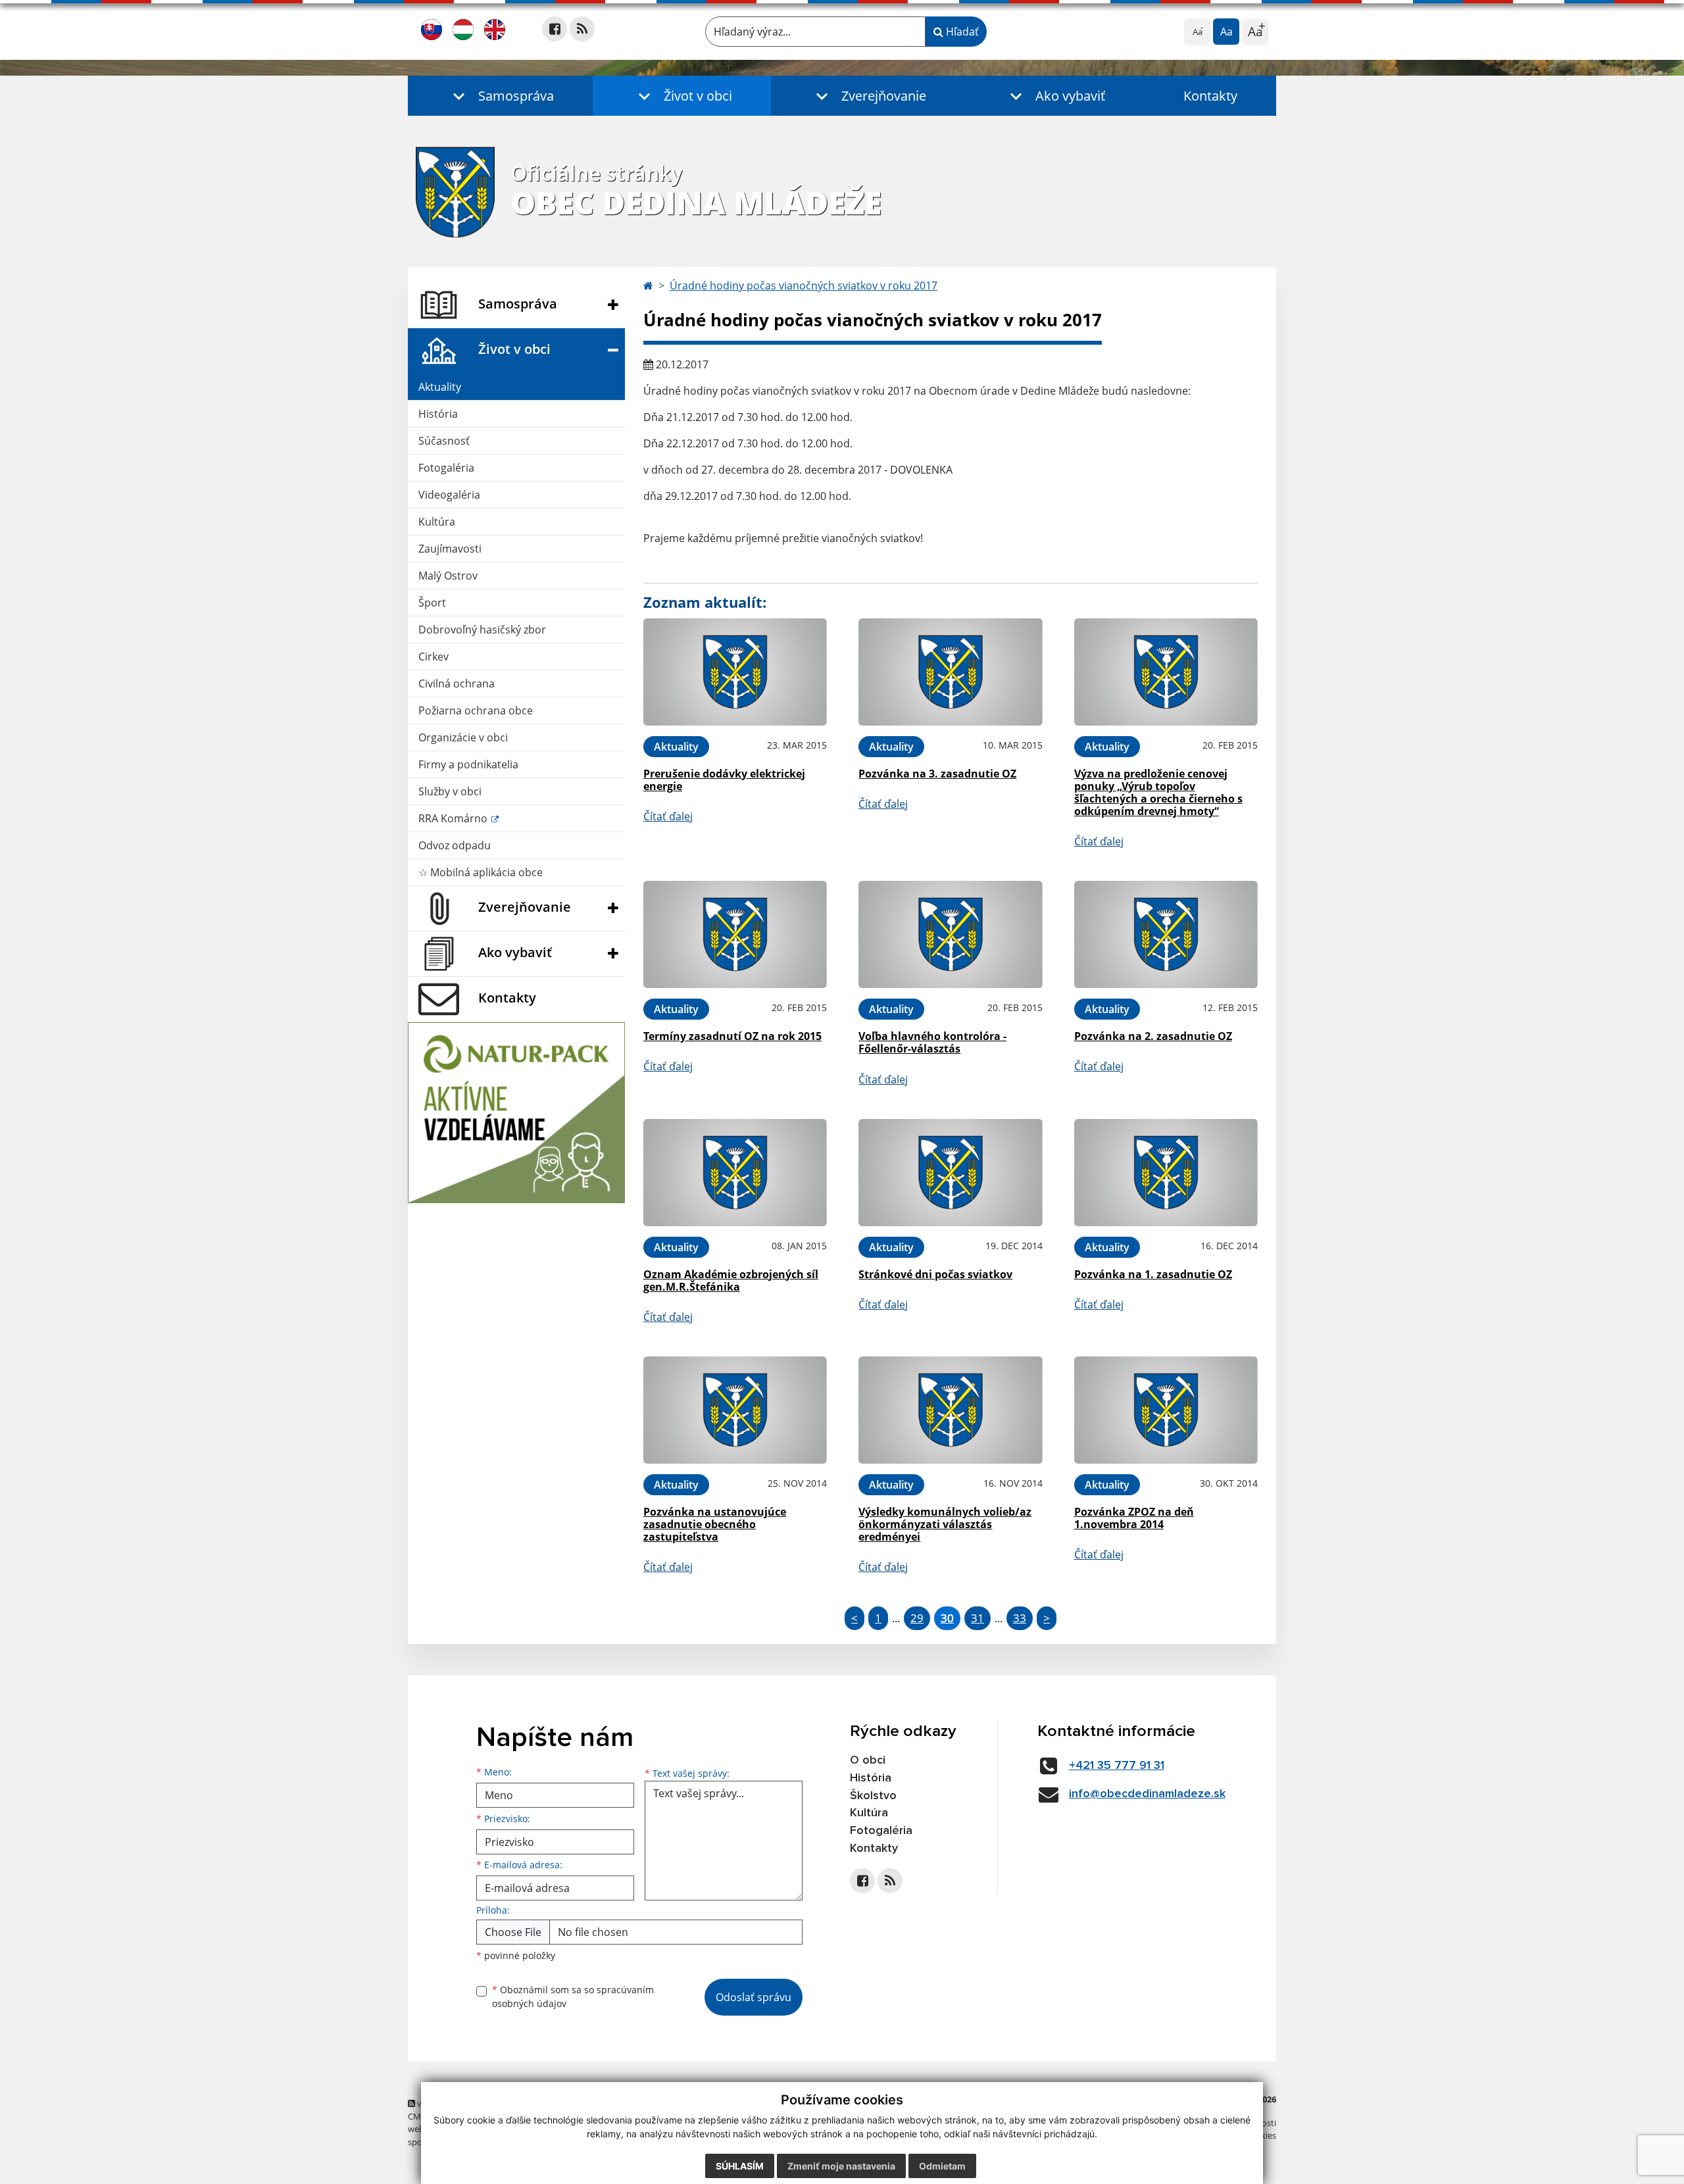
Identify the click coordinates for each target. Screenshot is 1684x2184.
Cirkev (433, 657)
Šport (432, 603)
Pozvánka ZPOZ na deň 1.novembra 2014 (1134, 1518)
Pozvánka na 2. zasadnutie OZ (1153, 1036)
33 (1020, 1618)
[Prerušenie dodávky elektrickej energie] (735, 672)
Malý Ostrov (448, 576)
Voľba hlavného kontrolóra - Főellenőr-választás (932, 1042)
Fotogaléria (446, 468)
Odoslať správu (754, 1997)
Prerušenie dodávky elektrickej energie (724, 780)
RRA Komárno (454, 818)
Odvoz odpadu (455, 845)
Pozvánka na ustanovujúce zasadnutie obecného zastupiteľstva (715, 1524)
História (438, 414)
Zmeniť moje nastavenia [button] (841, 2166)
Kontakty (1210, 96)
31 (978, 1618)
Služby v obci (450, 791)
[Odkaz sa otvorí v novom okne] (555, 29)
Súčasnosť (444, 441)
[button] (500, 96)
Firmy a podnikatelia (468, 764)
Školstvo (873, 1796)
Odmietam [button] (942, 2166)
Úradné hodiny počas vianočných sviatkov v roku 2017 (804, 285)
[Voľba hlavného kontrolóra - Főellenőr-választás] (950, 934)
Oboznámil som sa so (573, 1997)
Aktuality (440, 387)
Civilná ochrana (457, 683)
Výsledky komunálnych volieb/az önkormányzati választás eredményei (945, 1524)
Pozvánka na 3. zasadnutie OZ (937, 774)
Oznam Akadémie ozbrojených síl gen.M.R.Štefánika (731, 1280)
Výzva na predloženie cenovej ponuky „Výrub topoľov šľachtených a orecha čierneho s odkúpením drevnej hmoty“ (1158, 793)
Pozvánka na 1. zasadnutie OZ (1153, 1274)
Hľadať (961, 32)
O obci (868, 1760)
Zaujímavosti (450, 549)
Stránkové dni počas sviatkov (935, 1274)
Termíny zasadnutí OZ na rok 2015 (732, 1036)
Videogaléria (449, 495)
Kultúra (437, 522)
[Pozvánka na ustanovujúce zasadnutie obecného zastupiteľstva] (735, 1410)
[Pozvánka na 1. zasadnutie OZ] (1166, 1173)
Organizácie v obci (463, 737)
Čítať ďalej (668, 816)
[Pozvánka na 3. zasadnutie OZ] (950, 672)
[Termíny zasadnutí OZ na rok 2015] (735, 934)
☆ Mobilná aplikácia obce (481, 872)
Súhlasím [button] (740, 2166)
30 (947, 1618)
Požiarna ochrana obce (476, 710)
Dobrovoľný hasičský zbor (482, 630)
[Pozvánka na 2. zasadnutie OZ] (1166, 934)
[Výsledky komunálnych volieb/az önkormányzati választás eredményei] (950, 1410)
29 (917, 1618)
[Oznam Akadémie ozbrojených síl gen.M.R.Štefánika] (735, 1173)
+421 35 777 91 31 (1117, 1766)
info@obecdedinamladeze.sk (1147, 1794)
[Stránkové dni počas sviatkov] (950, 1173)
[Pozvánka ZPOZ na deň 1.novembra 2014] (1166, 1410)
